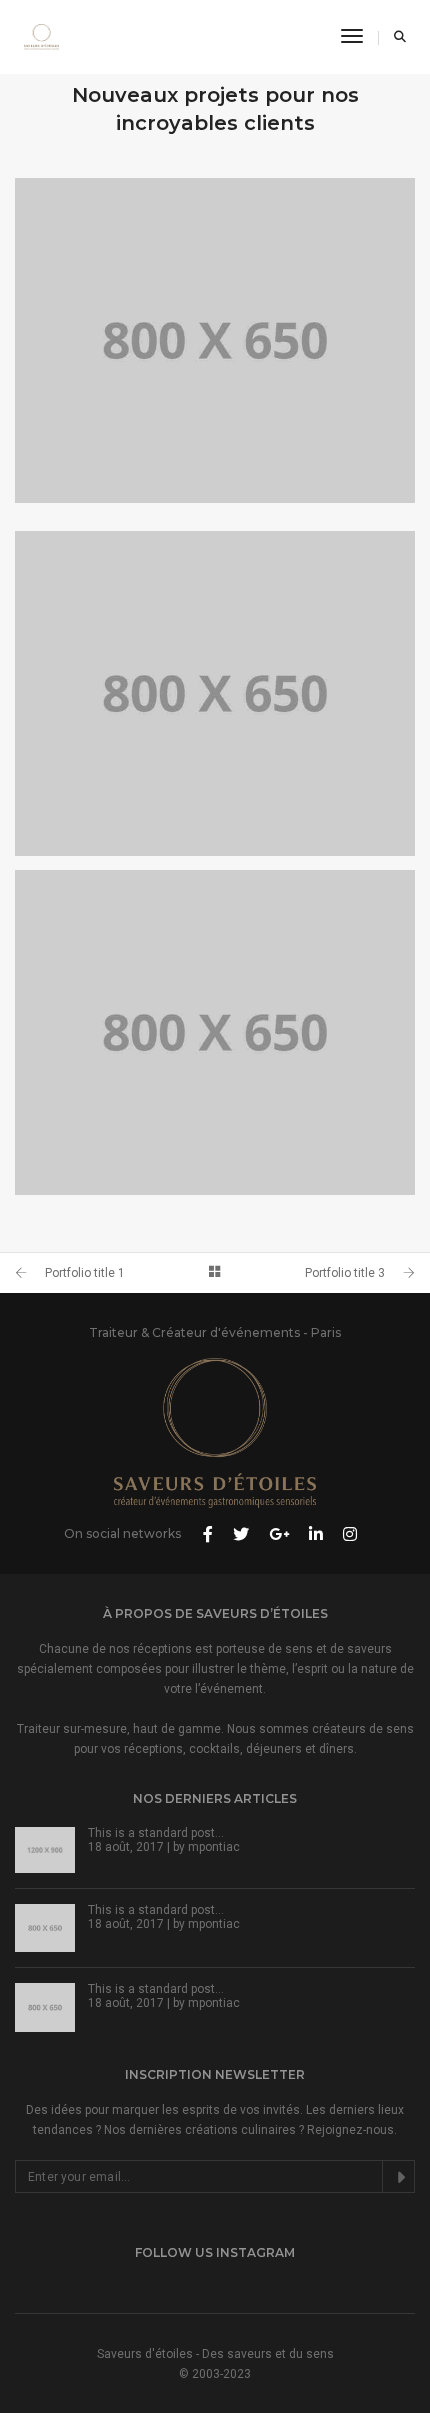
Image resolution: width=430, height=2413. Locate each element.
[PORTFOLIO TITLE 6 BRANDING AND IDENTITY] (215, 693)
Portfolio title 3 (345, 1273)
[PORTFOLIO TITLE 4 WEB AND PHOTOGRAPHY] (215, 1032)
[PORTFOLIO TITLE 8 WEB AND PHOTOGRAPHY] (215, 340)
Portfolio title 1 (85, 1273)
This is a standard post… (156, 1833)
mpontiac (214, 1847)
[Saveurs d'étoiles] (41, 36)
